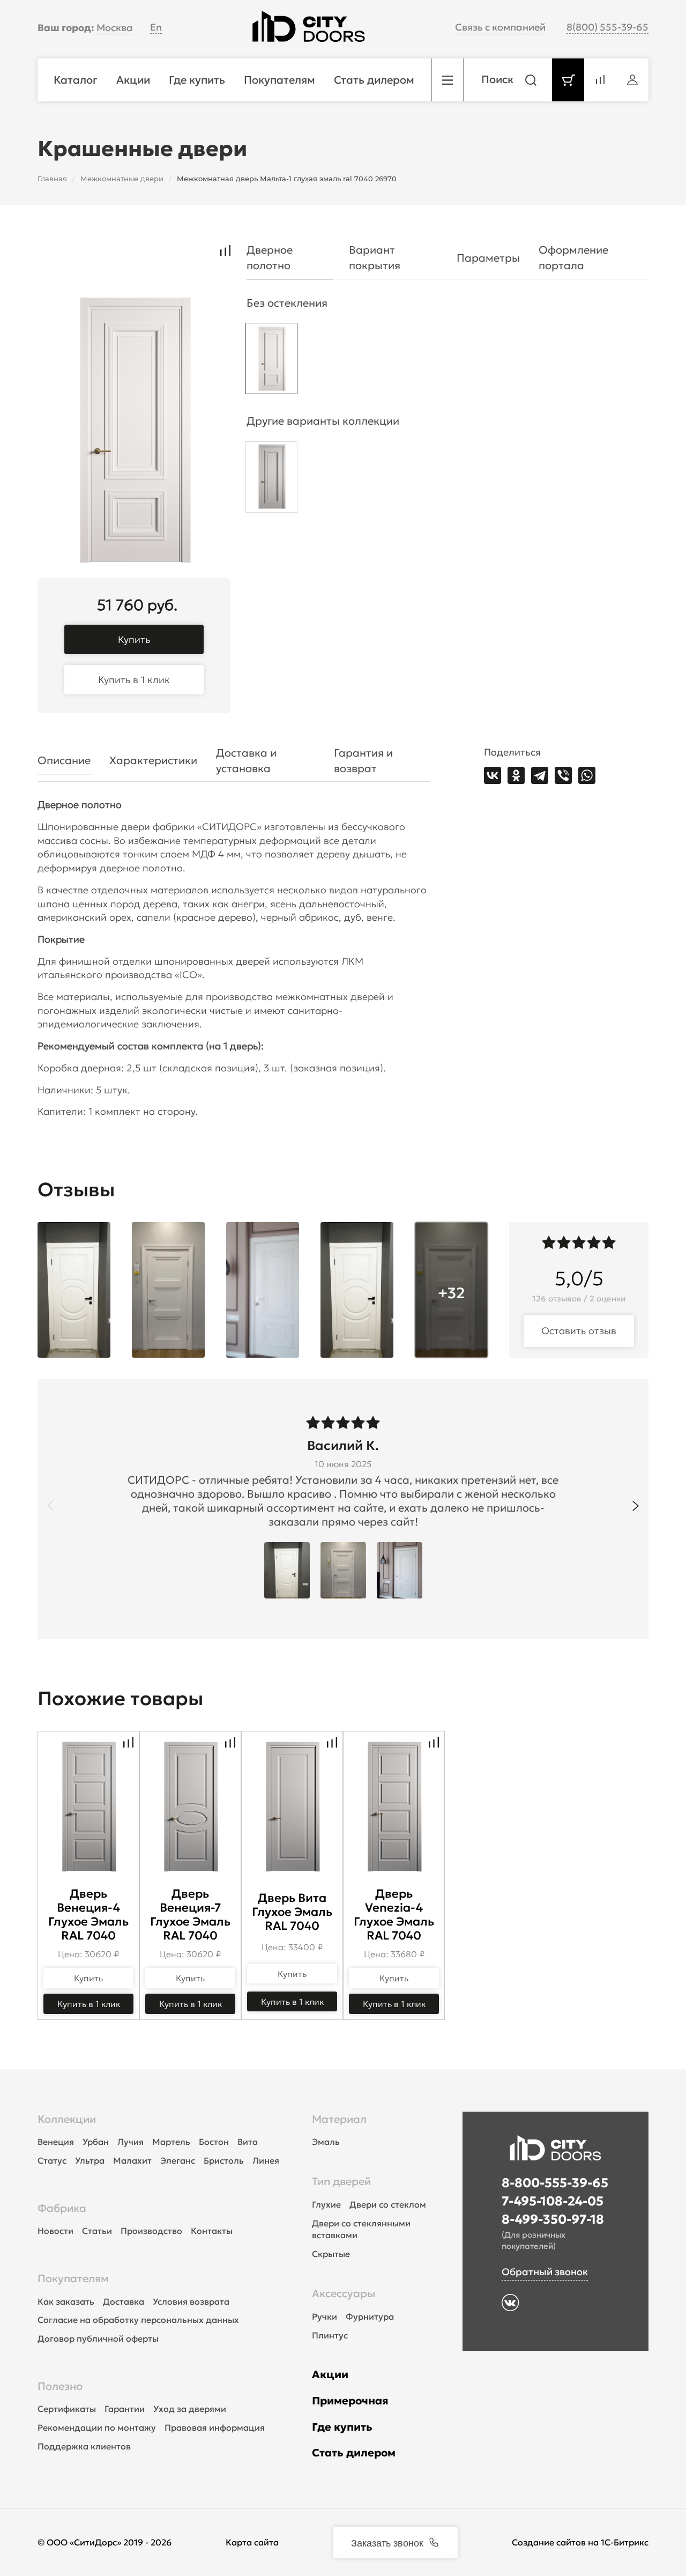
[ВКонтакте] (493, 775)
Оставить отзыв (579, 1331)
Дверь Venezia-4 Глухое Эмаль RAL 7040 (394, 1915)
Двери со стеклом (388, 2204)
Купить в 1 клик (134, 680)
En (156, 27)
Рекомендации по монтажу (97, 2427)
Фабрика (62, 2208)
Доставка (124, 2301)
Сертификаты (67, 2409)
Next (636, 1506)
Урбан (96, 2142)
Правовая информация (215, 2427)
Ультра (90, 2160)
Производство (151, 2231)
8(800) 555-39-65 (607, 27)
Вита (248, 2142)
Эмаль (326, 2142)
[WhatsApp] (587, 775)
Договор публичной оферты (98, 2338)
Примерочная (350, 2401)
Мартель (171, 2142)
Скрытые (331, 2254)
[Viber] (563, 775)
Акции (330, 2374)
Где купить (342, 2427)
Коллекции (67, 2119)
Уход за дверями (190, 2409)
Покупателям (73, 2278)
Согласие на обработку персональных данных (138, 2320)
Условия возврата (191, 2301)
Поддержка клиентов (84, 2446)
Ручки (325, 2316)
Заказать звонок (387, 2542)
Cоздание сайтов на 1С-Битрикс (580, 2542)
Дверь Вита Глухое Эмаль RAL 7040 (292, 1912)
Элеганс (178, 2160)
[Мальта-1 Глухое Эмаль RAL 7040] (271, 361)
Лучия (131, 2142)
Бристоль (224, 2160)
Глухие (326, 2204)
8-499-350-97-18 (553, 2219)
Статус (52, 2160)
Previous (50, 1506)
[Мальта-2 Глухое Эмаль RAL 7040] (271, 480)
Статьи (97, 2231)
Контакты (212, 2231)
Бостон (214, 2142)
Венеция (56, 2142)
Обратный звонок (545, 2272)
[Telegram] (540, 775)
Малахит (132, 2160)
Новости (55, 2231)
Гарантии (125, 2409)
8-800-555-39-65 (555, 2183)
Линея (266, 2160)
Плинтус (330, 2335)
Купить (134, 639)
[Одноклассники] (516, 775)
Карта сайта (252, 2542)
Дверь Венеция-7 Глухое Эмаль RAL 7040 (190, 1915)
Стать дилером (354, 2453)
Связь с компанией (500, 27)
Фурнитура (370, 2316)
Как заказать (66, 2301)
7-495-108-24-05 (553, 2201)
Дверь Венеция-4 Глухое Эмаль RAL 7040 (88, 1915)
